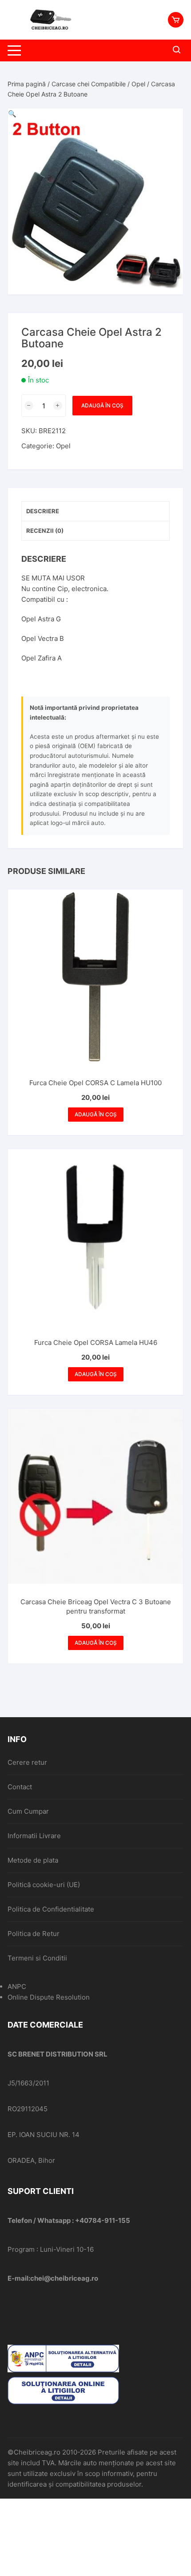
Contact (20, 1787)
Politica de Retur (34, 1934)
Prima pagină (27, 84)
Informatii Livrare (34, 1836)
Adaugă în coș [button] (96, 1114)
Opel (138, 84)
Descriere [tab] (43, 511)
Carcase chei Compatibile (89, 84)
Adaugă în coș (102, 405)
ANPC (17, 1986)
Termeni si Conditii (37, 1958)
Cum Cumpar (28, 1811)
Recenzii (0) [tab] (45, 531)
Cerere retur (27, 1762)
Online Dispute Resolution (49, 1997)
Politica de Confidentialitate (51, 1909)
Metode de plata (33, 1860)
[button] (12, 114)
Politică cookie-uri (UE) (44, 1885)
